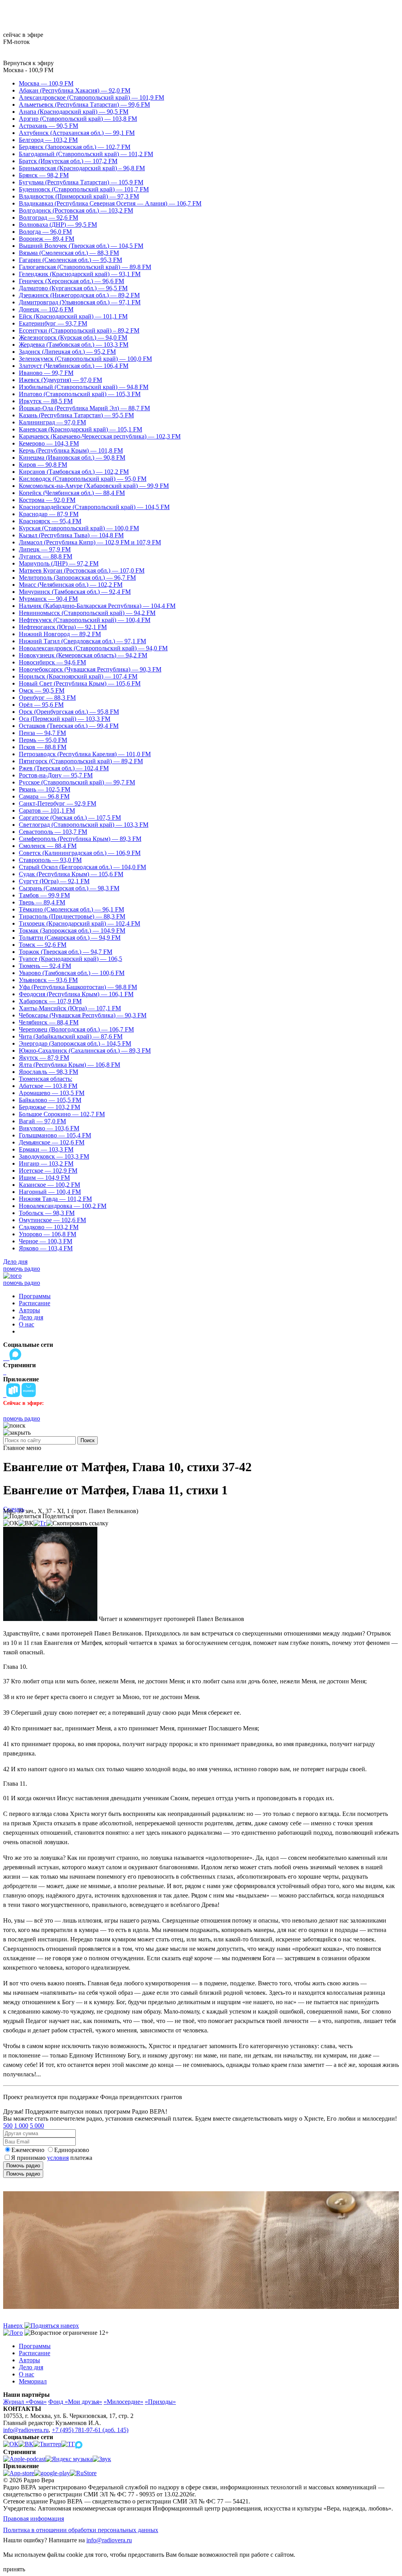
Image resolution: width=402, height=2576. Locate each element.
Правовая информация (34, 2519)
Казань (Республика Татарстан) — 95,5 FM (76, 415)
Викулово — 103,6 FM (49, 1128)
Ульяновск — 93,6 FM (48, 980)
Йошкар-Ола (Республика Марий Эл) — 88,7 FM (84, 408)
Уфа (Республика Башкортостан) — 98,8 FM (78, 987)
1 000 (21, 2126)
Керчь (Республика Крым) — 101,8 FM (71, 450)
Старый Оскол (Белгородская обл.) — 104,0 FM (82, 867)
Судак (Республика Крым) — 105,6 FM (71, 874)
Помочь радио (23, 2166)
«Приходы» (160, 2402)
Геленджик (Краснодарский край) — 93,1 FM (80, 274)
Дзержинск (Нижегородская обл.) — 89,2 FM (79, 295)
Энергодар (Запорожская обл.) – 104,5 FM (75, 1043)
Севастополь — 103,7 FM (53, 832)
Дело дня (15, 1262)
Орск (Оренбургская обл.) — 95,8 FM (69, 712)
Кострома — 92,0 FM (47, 500)
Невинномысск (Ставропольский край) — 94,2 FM (87, 613)
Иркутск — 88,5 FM (46, 401)
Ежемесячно (28, 2150)
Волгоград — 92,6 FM (48, 217)
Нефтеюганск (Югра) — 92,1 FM (63, 627)
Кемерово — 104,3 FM (49, 443)
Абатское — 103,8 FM (48, 1086)
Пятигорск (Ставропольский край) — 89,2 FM (81, 761)
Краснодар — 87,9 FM (49, 514)
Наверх (14, 2326)
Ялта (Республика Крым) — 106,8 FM (69, 1065)
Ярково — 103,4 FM (46, 1248)
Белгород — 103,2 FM (48, 140)
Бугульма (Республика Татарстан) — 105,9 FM (81, 182)
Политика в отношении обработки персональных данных (81, 2530)
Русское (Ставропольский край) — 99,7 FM (77, 782)
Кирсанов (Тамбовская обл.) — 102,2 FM (74, 472)
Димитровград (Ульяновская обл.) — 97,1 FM (80, 302)
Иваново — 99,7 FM (46, 373)
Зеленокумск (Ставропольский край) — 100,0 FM (85, 359)
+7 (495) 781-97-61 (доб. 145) (90, 2430)
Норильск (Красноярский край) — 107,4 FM (78, 676)
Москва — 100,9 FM (46, 83)
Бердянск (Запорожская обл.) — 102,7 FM (75, 147)
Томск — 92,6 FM (43, 945)
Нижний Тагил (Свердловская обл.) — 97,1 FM (82, 641)
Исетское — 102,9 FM (48, 1171)
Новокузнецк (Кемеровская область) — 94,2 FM (83, 655)
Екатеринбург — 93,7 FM (53, 323)
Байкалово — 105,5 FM (50, 1100)
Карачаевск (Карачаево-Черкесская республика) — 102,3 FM (100, 436)
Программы (35, 1296)
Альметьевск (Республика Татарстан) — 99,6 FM (84, 105)
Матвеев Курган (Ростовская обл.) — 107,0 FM (82, 570)
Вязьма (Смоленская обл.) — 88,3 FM (69, 253)
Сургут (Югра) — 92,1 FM (54, 881)
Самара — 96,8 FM (44, 796)
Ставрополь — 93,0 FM (50, 860)
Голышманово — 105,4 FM (55, 1135)
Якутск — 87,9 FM (44, 1058)
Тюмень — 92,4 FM (45, 966)
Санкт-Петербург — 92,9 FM (58, 803)
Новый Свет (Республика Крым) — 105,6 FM (80, 683)
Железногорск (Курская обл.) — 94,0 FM (73, 337)
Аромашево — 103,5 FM (52, 1093)
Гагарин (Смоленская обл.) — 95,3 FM (70, 260)
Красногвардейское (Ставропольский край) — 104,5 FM (94, 507)
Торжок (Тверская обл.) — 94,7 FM (66, 952)
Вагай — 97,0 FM (42, 1121)
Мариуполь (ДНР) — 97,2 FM (59, 563)
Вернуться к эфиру (28, 63)
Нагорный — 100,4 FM (50, 1192)
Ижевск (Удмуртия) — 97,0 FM (60, 380)
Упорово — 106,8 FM (48, 1234)
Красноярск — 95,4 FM (50, 521)
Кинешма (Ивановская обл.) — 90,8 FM (72, 458)
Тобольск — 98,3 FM (47, 1213)
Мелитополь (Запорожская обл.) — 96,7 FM (77, 578)
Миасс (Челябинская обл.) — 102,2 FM (71, 585)
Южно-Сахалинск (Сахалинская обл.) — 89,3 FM (85, 1051)
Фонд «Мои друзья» (75, 2402)
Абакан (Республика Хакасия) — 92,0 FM (75, 90)
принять (14, 2569)
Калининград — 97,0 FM (52, 422)
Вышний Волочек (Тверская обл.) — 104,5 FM (81, 246)
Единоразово (72, 2150)
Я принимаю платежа (52, 2158)
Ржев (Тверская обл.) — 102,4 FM (64, 768)
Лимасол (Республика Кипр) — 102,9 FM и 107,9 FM (90, 542)
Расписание (35, 1303)
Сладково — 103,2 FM (49, 1227)
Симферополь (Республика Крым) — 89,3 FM (80, 839)
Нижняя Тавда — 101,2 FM (55, 1199)
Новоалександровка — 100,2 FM (63, 1206)
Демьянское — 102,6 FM (52, 1142)
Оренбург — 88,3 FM (47, 698)
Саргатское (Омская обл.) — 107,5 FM (70, 818)
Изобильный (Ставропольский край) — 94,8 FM (84, 387)
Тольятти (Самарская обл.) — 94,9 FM (70, 938)
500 (8, 2126)
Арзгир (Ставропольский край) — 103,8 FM (78, 119)
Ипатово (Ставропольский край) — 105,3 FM (80, 394)
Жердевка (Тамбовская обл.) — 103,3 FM (74, 345)
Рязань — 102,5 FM (45, 789)
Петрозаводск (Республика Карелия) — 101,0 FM (85, 754)
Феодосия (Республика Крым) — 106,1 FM (76, 994)
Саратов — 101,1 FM (47, 810)
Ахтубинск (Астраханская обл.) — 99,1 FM (77, 133)
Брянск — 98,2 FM (44, 175)
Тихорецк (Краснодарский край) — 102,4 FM (79, 923)
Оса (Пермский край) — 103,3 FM (65, 719)
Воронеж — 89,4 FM (47, 239)
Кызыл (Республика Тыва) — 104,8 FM (71, 535)
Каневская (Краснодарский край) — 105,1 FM (80, 429)
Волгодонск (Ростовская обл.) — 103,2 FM (76, 210)
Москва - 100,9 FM (28, 70)
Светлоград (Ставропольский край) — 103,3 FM (84, 825)
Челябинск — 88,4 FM (49, 1022)
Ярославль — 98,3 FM (48, 1072)
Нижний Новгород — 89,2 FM (60, 634)
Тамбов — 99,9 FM (44, 895)
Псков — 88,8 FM (43, 747)
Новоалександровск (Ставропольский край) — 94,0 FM (93, 648)
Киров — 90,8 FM (43, 465)
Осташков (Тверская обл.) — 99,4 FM (69, 726)
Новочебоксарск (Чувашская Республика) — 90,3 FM (90, 669)
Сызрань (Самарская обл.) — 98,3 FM (69, 888)
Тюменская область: (46, 1079)
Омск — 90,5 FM (42, 690)
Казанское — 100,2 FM (49, 1185)
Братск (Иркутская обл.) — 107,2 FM (68, 161)
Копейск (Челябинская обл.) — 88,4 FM (72, 493)
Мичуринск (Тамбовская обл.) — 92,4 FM (75, 592)
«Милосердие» (123, 2402)
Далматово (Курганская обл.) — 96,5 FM (73, 288)
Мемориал (33, 2381)
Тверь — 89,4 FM (42, 902)
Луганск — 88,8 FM (46, 556)
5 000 (37, 2126)
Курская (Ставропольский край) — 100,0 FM (79, 528)
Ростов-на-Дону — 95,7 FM (56, 775)
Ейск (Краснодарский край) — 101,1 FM (73, 316)
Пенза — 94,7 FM (42, 733)
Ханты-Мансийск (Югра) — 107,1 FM (70, 1008)
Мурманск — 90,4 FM (48, 599)
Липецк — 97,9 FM (45, 549)
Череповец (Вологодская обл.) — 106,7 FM (76, 1029)
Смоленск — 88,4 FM (48, 846)
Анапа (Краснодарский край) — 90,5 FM (74, 112)
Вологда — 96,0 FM (45, 232)
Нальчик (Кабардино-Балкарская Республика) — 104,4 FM (97, 606)
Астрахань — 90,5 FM (48, 126)
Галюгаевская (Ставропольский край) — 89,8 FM (85, 267)
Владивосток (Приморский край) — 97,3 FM (79, 196)
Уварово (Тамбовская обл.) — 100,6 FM (72, 973)
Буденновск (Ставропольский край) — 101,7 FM (84, 189)
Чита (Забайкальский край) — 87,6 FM (71, 1036)
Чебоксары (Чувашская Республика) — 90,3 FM (83, 1015)
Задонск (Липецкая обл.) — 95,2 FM (67, 352)
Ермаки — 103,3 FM (46, 1149)
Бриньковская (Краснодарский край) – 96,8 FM (82, 168)
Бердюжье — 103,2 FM (49, 1107)
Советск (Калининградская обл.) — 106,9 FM (80, 853)
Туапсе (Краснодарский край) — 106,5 (70, 959)
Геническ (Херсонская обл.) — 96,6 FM (71, 281)
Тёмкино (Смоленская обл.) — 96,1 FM (71, 909)
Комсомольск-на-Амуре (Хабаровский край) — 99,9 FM (94, 486)
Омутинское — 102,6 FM (52, 1220)
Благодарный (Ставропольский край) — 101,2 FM (86, 154)
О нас (26, 1324)
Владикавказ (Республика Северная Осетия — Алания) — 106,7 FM (110, 203)
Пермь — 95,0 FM (43, 740)
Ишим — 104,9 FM (44, 1178)
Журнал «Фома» (25, 2402)
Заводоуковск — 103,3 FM (54, 1156)
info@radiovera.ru (26, 2430)
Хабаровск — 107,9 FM (50, 1001)
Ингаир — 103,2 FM (46, 1163)
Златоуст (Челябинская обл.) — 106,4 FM (74, 366)
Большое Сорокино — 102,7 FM (62, 1114)
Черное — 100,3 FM (46, 1241)
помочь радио (22, 1269)
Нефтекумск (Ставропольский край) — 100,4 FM (85, 620)
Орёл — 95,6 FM (41, 705)
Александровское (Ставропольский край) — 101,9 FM (91, 97)
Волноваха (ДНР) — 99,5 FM (58, 225)
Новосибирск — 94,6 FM (52, 662)
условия (58, 2158)
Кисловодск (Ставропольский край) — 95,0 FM (83, 479)
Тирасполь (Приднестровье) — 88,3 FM (72, 916)
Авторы (29, 1310)
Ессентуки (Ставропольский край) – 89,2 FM (79, 330)
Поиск (88, 1440)
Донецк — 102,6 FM (46, 309)
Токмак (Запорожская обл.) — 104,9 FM (72, 931)
